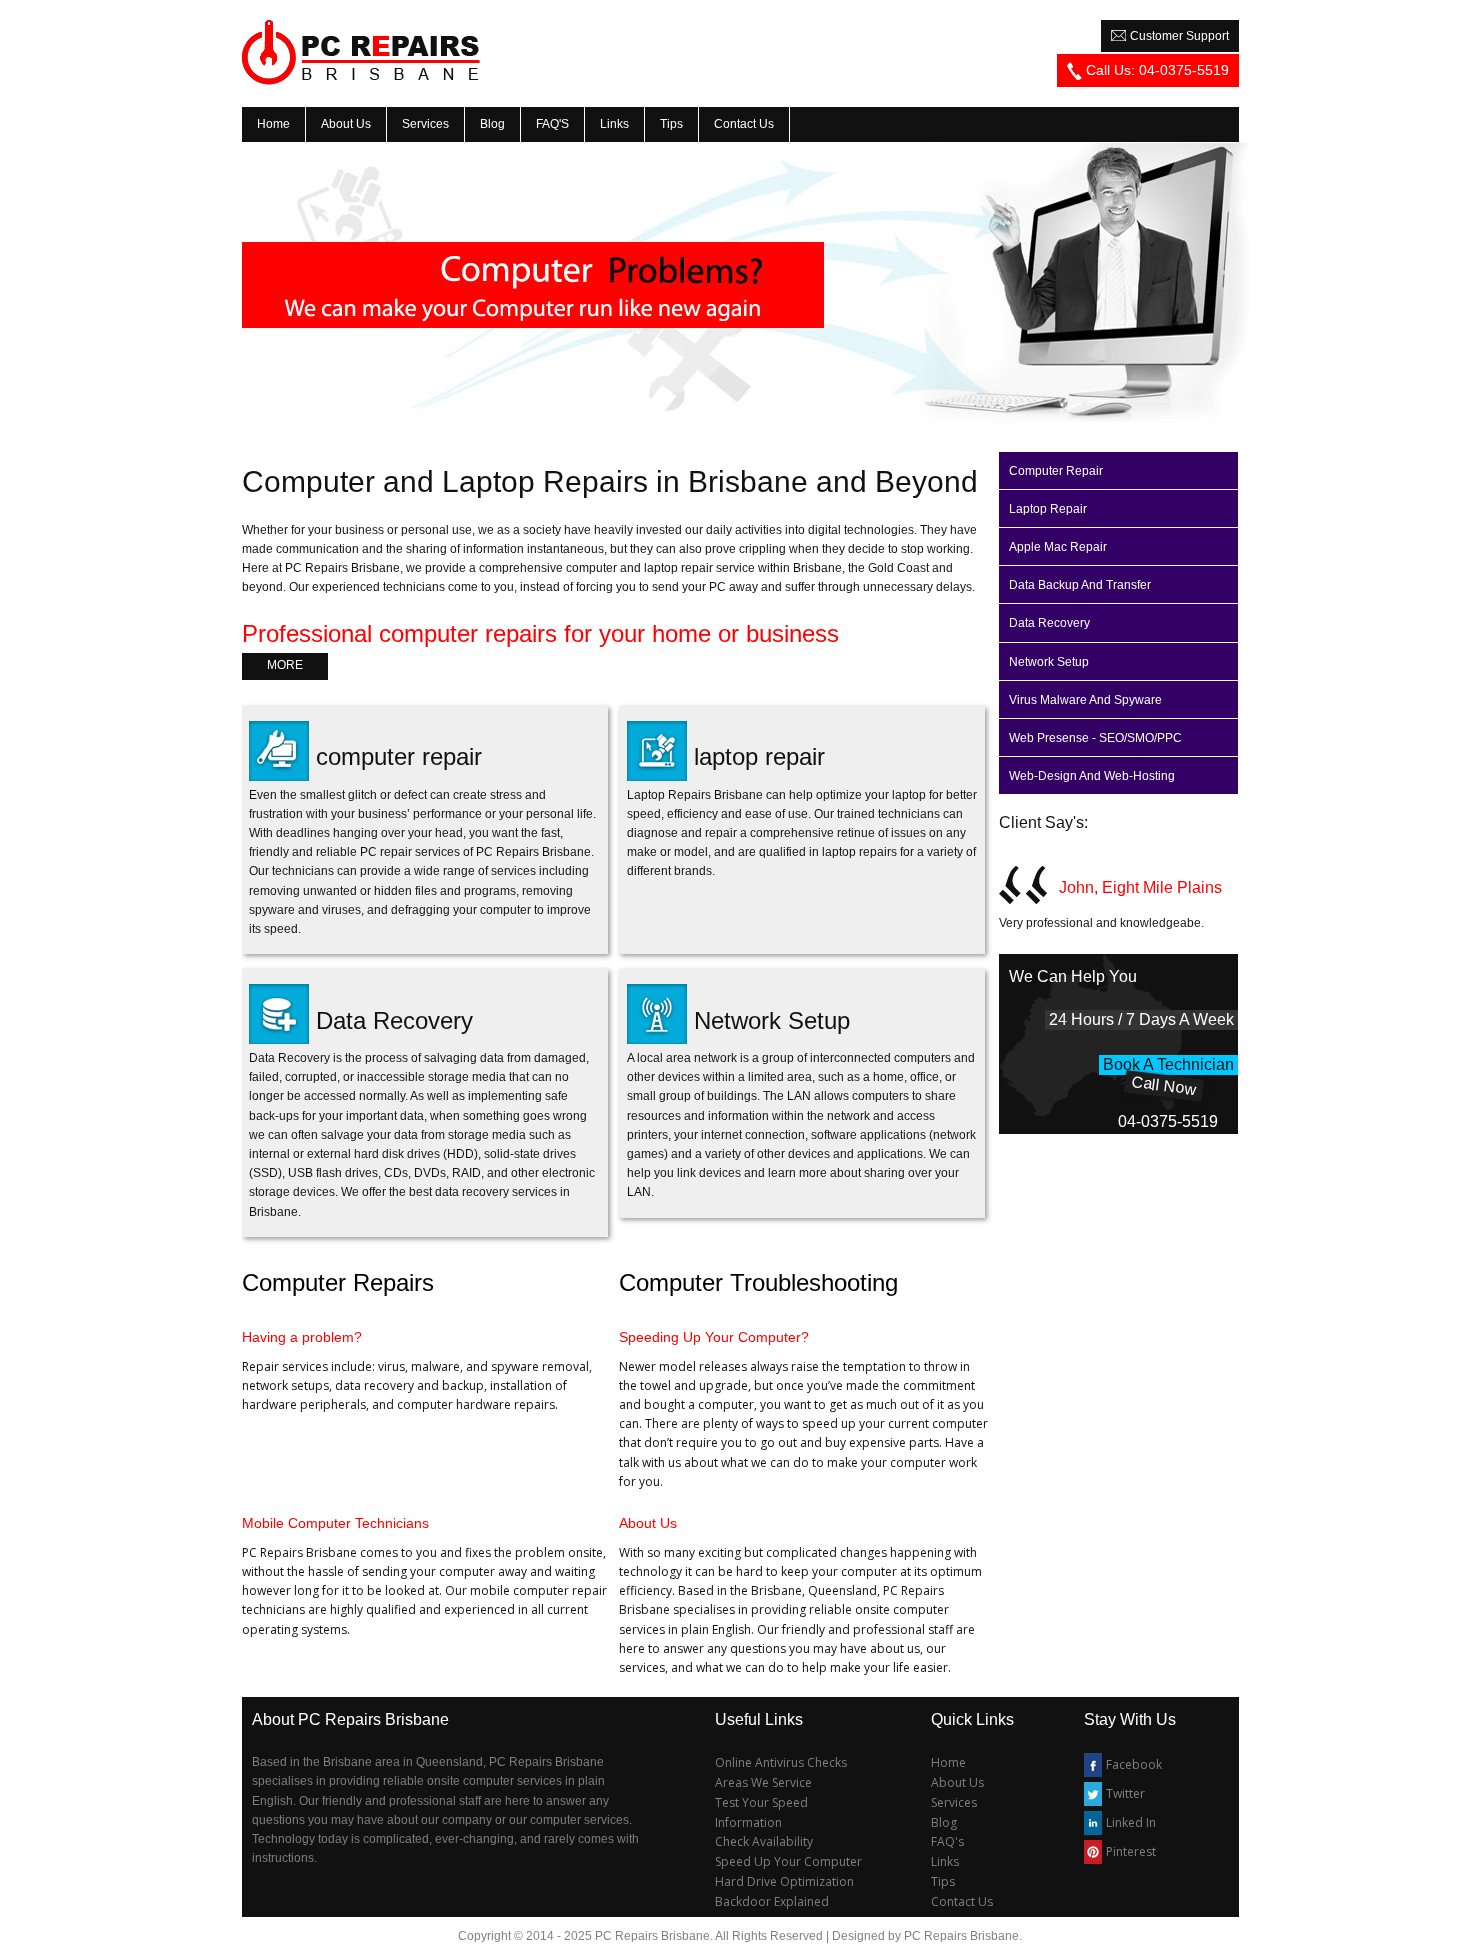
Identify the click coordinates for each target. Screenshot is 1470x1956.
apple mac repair (1058, 547)
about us (346, 124)
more (285, 665)
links (614, 124)
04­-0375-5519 (1168, 1121)
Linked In (1131, 1822)
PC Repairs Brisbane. (963, 1936)
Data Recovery (394, 1020)
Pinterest (1131, 1851)
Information (748, 1822)
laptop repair (759, 756)
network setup (1049, 662)
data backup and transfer (1080, 585)
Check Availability (764, 1841)
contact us (744, 124)
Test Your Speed (761, 1802)
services (425, 124)
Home (948, 1762)
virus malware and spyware (1085, 700)
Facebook (1134, 1764)
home (273, 124)
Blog (492, 124)
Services (954, 1802)
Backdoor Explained (772, 1901)
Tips (943, 1881)
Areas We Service (763, 1782)
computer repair (399, 756)
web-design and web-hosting (1092, 776)
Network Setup (772, 1020)
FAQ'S (552, 124)
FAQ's (947, 1841)
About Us (957, 1782)
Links (945, 1861)
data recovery (1049, 623)
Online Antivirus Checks (781, 1762)
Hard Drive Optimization (784, 1881)
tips (671, 124)
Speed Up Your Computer (788, 1861)
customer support (1178, 36)
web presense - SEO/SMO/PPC (1095, 738)
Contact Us (962, 1901)
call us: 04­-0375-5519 (1155, 70)
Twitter (1125, 1793)
